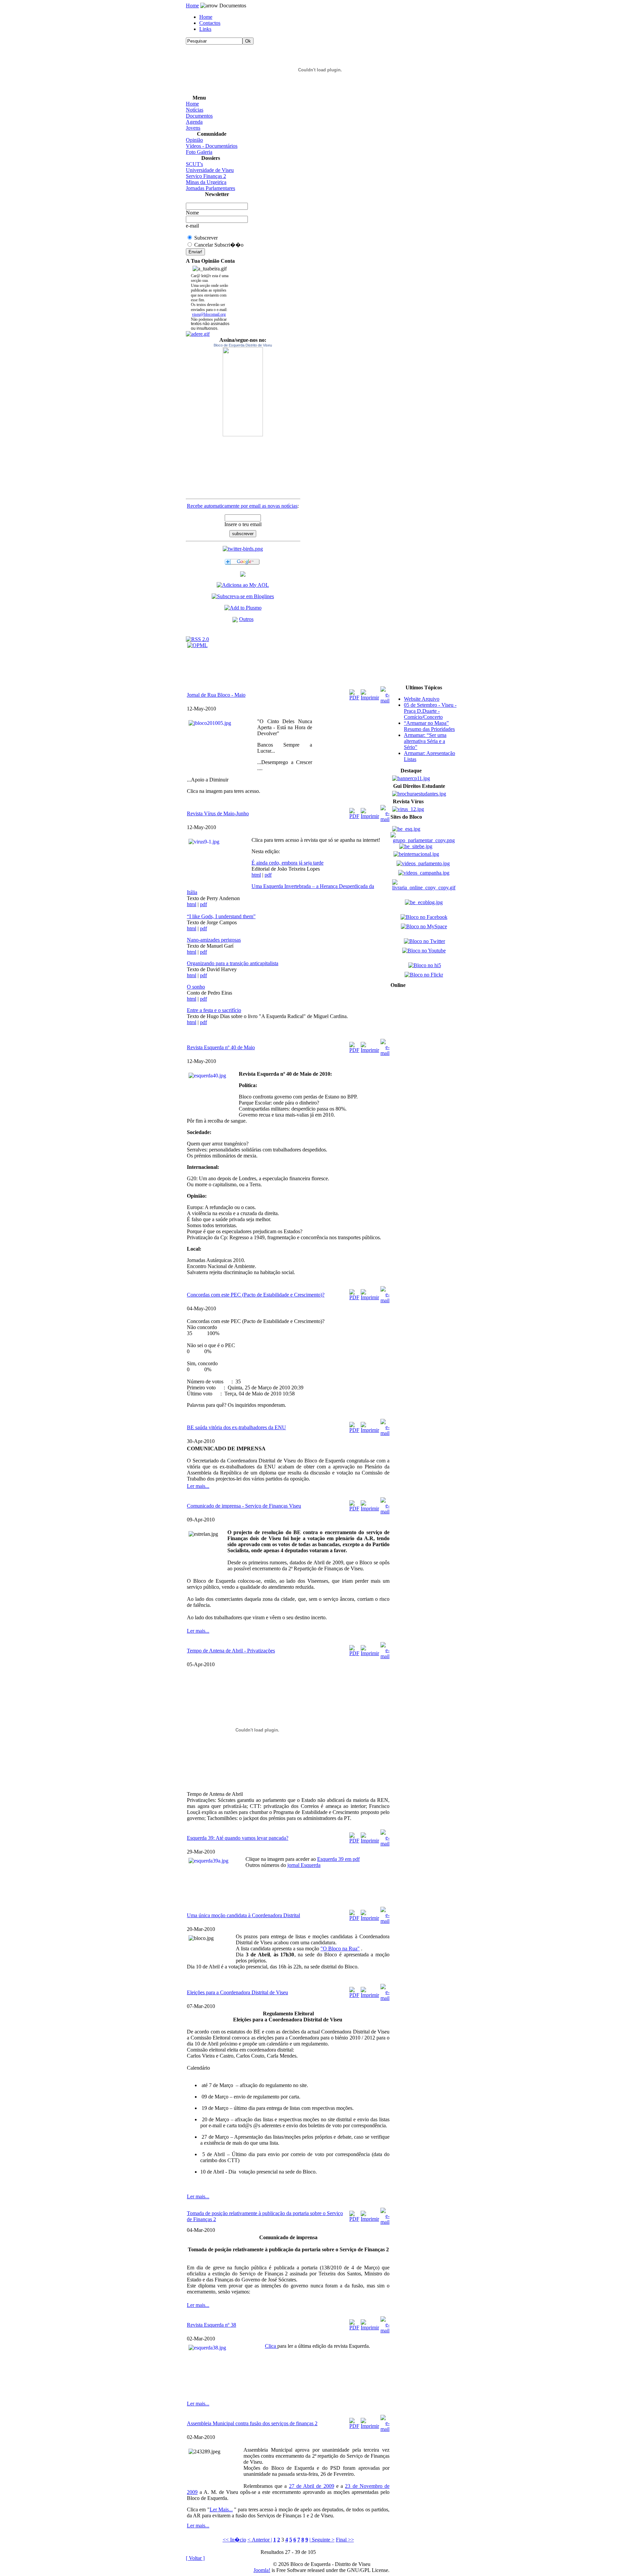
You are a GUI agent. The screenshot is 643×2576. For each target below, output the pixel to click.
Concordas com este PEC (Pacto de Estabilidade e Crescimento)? (256, 1295)
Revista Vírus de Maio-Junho (218, 813)
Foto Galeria (199, 152)
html (256, 875)
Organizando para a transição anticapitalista (233, 963)
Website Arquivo (422, 699)
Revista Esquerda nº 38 (211, 2325)
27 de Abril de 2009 (312, 2486)
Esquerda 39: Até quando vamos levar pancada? (238, 1838)
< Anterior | (260, 2540)
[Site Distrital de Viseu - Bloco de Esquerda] (243, 575)
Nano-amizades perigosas (214, 940)
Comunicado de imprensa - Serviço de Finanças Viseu (244, 1506)
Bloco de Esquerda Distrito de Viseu (243, 345)
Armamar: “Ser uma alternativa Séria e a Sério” (425, 741)
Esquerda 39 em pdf (338, 1859)
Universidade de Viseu (210, 170)
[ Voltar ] (195, 2558)
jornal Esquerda (304, 1865)
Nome (192, 213)
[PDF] (354, 693)
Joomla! (262, 2570)
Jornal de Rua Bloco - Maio (216, 695)
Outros (246, 619)
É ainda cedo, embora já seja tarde (288, 863)
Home (192, 6)
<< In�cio (234, 2540)
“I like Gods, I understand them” (221, 916)
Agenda (194, 122)
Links (205, 29)
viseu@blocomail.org (209, 314)
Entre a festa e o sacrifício (214, 1010)
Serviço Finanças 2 (206, 176)
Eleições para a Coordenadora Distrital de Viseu (237, 1992)
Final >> (345, 2540)
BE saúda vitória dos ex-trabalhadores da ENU (236, 1427)
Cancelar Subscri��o (219, 245)
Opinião (194, 140)
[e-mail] (385, 693)
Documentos (199, 116)
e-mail (192, 226)
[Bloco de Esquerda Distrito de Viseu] (243, 392)
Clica (271, 2346)
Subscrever (206, 238)
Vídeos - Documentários (212, 146)
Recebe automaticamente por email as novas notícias (242, 506)
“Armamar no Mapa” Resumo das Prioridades (429, 726)
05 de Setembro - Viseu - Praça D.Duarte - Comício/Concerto (430, 711)
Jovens (193, 128)
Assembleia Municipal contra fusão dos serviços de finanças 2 (252, 2423)
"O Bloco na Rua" (340, 1949)
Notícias (195, 110)
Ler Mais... (221, 2509)
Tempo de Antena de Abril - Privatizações (231, 1651)
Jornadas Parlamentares (210, 188)
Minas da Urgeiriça (206, 182)
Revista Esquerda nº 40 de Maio (221, 1047)
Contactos (210, 23)
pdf (268, 875)
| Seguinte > (322, 2540)
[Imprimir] (370, 693)
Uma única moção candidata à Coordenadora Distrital (243, 1915)
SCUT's (194, 164)
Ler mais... (198, 1486)
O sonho (196, 987)
